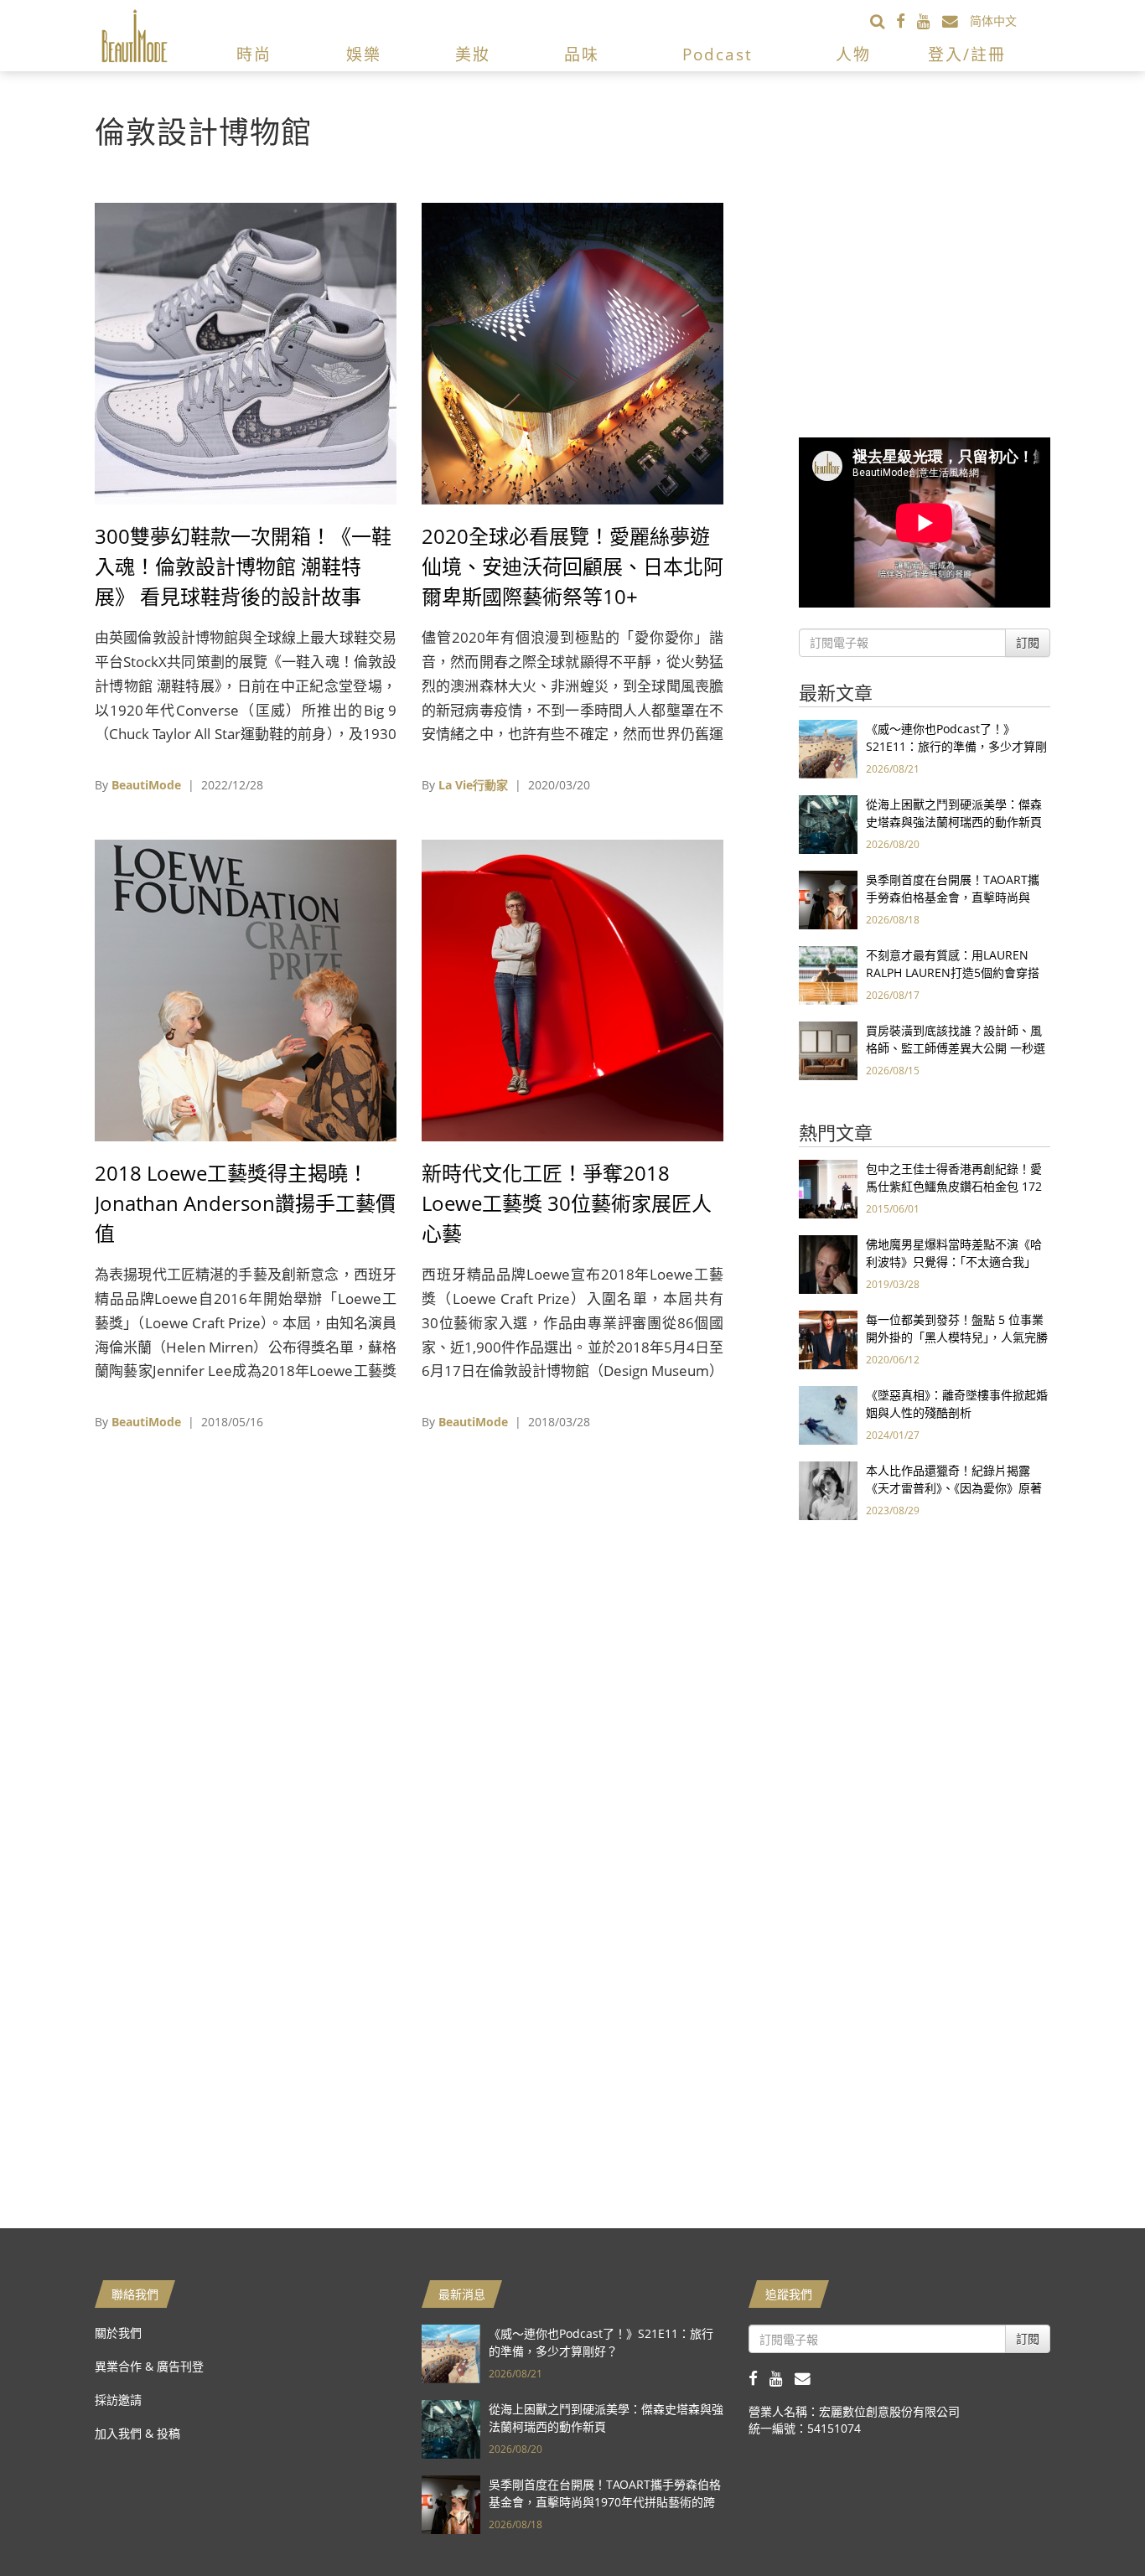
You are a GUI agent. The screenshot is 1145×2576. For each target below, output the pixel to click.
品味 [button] (582, 54)
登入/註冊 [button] (967, 54)
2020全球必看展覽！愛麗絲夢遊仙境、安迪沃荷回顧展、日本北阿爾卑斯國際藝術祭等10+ (572, 566)
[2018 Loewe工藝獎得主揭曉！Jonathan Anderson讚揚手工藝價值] (246, 989)
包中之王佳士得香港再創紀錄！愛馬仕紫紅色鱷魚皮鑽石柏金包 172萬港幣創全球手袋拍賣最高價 (954, 1186)
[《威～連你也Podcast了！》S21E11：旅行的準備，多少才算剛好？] (828, 748)
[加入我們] (956, 21)
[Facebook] (907, 21)
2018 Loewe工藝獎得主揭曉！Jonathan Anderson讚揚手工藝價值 (245, 1203)
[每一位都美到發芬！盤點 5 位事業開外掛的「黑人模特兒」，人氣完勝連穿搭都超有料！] (828, 1339)
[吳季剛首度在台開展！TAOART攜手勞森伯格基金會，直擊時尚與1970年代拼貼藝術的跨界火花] (828, 899)
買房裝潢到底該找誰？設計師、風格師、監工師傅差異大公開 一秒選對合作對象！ (956, 1048)
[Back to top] (1091, 2522)
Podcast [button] (718, 54)
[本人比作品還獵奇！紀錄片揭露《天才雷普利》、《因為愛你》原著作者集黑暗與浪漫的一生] (828, 1490)
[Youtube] (930, 21)
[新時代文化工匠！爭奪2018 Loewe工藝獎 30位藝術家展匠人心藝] (572, 989)
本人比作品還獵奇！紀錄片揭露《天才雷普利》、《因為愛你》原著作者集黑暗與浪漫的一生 (954, 1488)
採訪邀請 (118, 2400)
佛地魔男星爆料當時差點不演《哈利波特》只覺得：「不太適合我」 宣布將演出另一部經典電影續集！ (954, 1262)
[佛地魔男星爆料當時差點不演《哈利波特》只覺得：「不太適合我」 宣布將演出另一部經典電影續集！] (828, 1263)
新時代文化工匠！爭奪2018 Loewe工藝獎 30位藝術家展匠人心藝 (567, 1203)
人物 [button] (853, 54)
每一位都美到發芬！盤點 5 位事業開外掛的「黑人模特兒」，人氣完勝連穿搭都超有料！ (957, 1337)
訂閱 (1028, 642)
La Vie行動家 (473, 785)
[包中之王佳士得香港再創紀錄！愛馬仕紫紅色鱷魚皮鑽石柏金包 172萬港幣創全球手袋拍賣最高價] (828, 1188)
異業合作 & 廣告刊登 (149, 2366)
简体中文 (993, 21)
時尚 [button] (254, 54)
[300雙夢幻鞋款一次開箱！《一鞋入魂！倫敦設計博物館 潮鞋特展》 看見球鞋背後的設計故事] (246, 352)
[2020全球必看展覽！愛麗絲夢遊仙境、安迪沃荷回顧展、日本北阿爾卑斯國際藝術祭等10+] (572, 352)
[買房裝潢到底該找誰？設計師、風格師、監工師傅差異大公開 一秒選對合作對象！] (828, 1050)
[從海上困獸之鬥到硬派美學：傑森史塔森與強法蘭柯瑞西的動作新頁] (828, 823)
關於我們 (118, 2333)
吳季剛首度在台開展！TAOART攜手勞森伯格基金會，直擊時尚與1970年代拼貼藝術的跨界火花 (953, 897)
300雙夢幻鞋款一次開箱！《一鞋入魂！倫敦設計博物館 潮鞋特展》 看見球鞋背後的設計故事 (243, 566)
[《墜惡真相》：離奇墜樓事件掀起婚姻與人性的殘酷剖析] (828, 1414)
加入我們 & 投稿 (137, 2433)
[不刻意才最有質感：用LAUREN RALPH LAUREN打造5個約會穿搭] (828, 974)
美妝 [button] (473, 54)
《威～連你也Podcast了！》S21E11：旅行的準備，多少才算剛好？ (956, 746)
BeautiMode (146, 785)
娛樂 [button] (364, 54)
